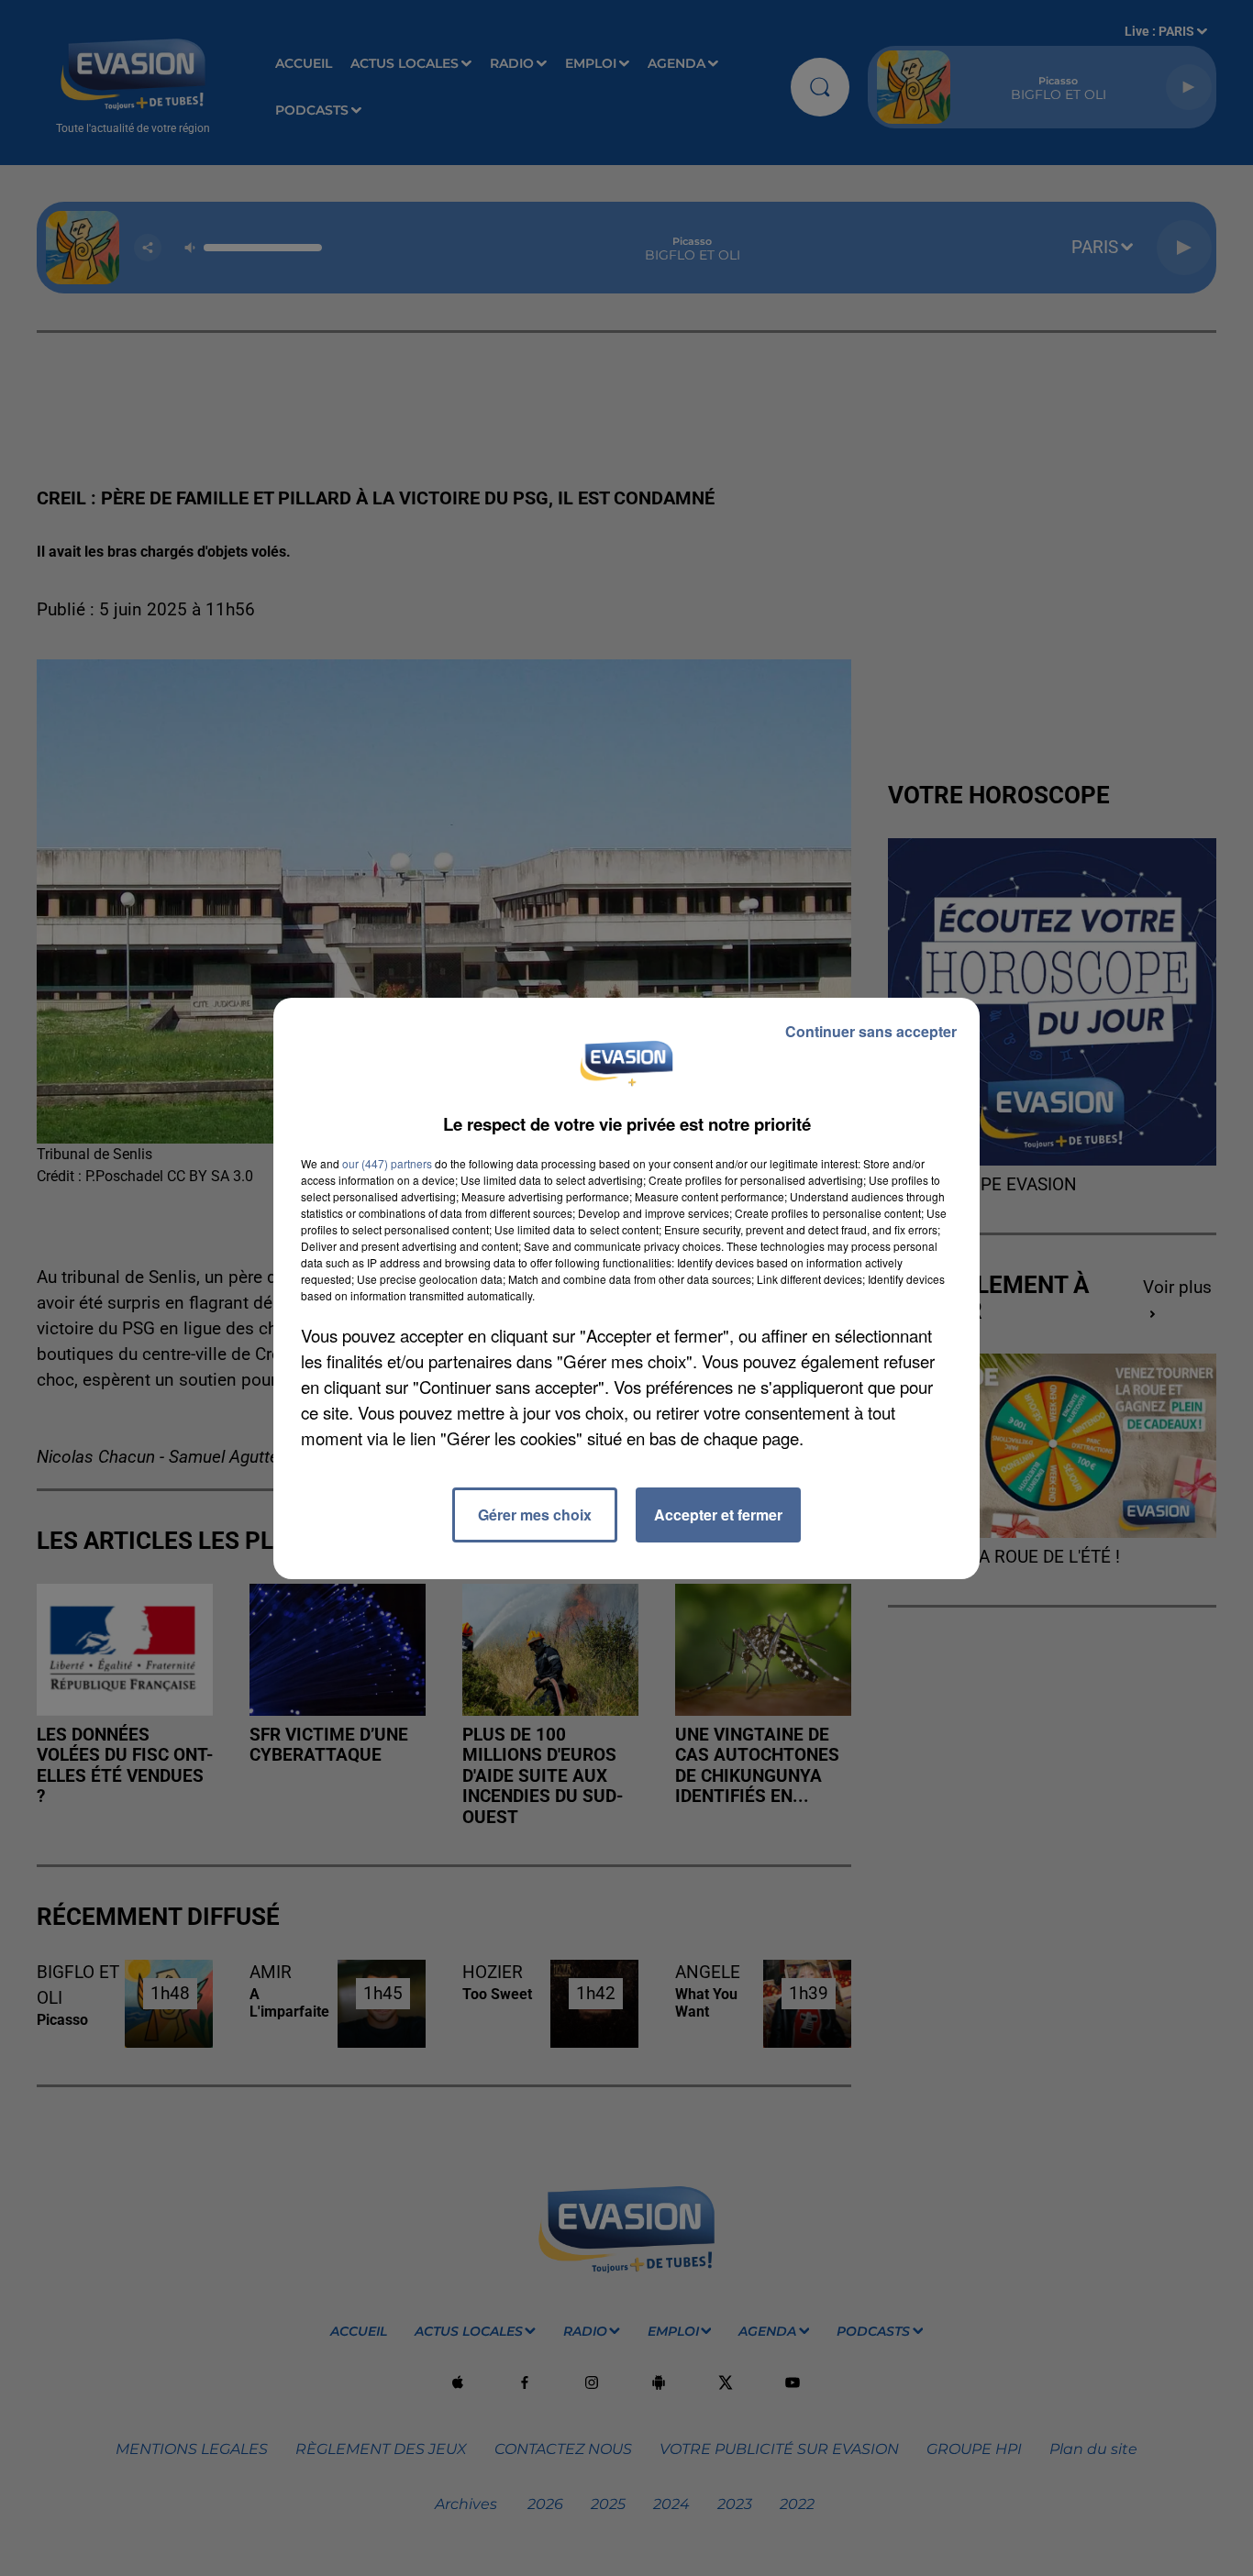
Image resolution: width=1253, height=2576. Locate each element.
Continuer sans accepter (871, 1031)
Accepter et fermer (718, 1515)
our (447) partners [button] (387, 1163)
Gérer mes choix (535, 1515)
